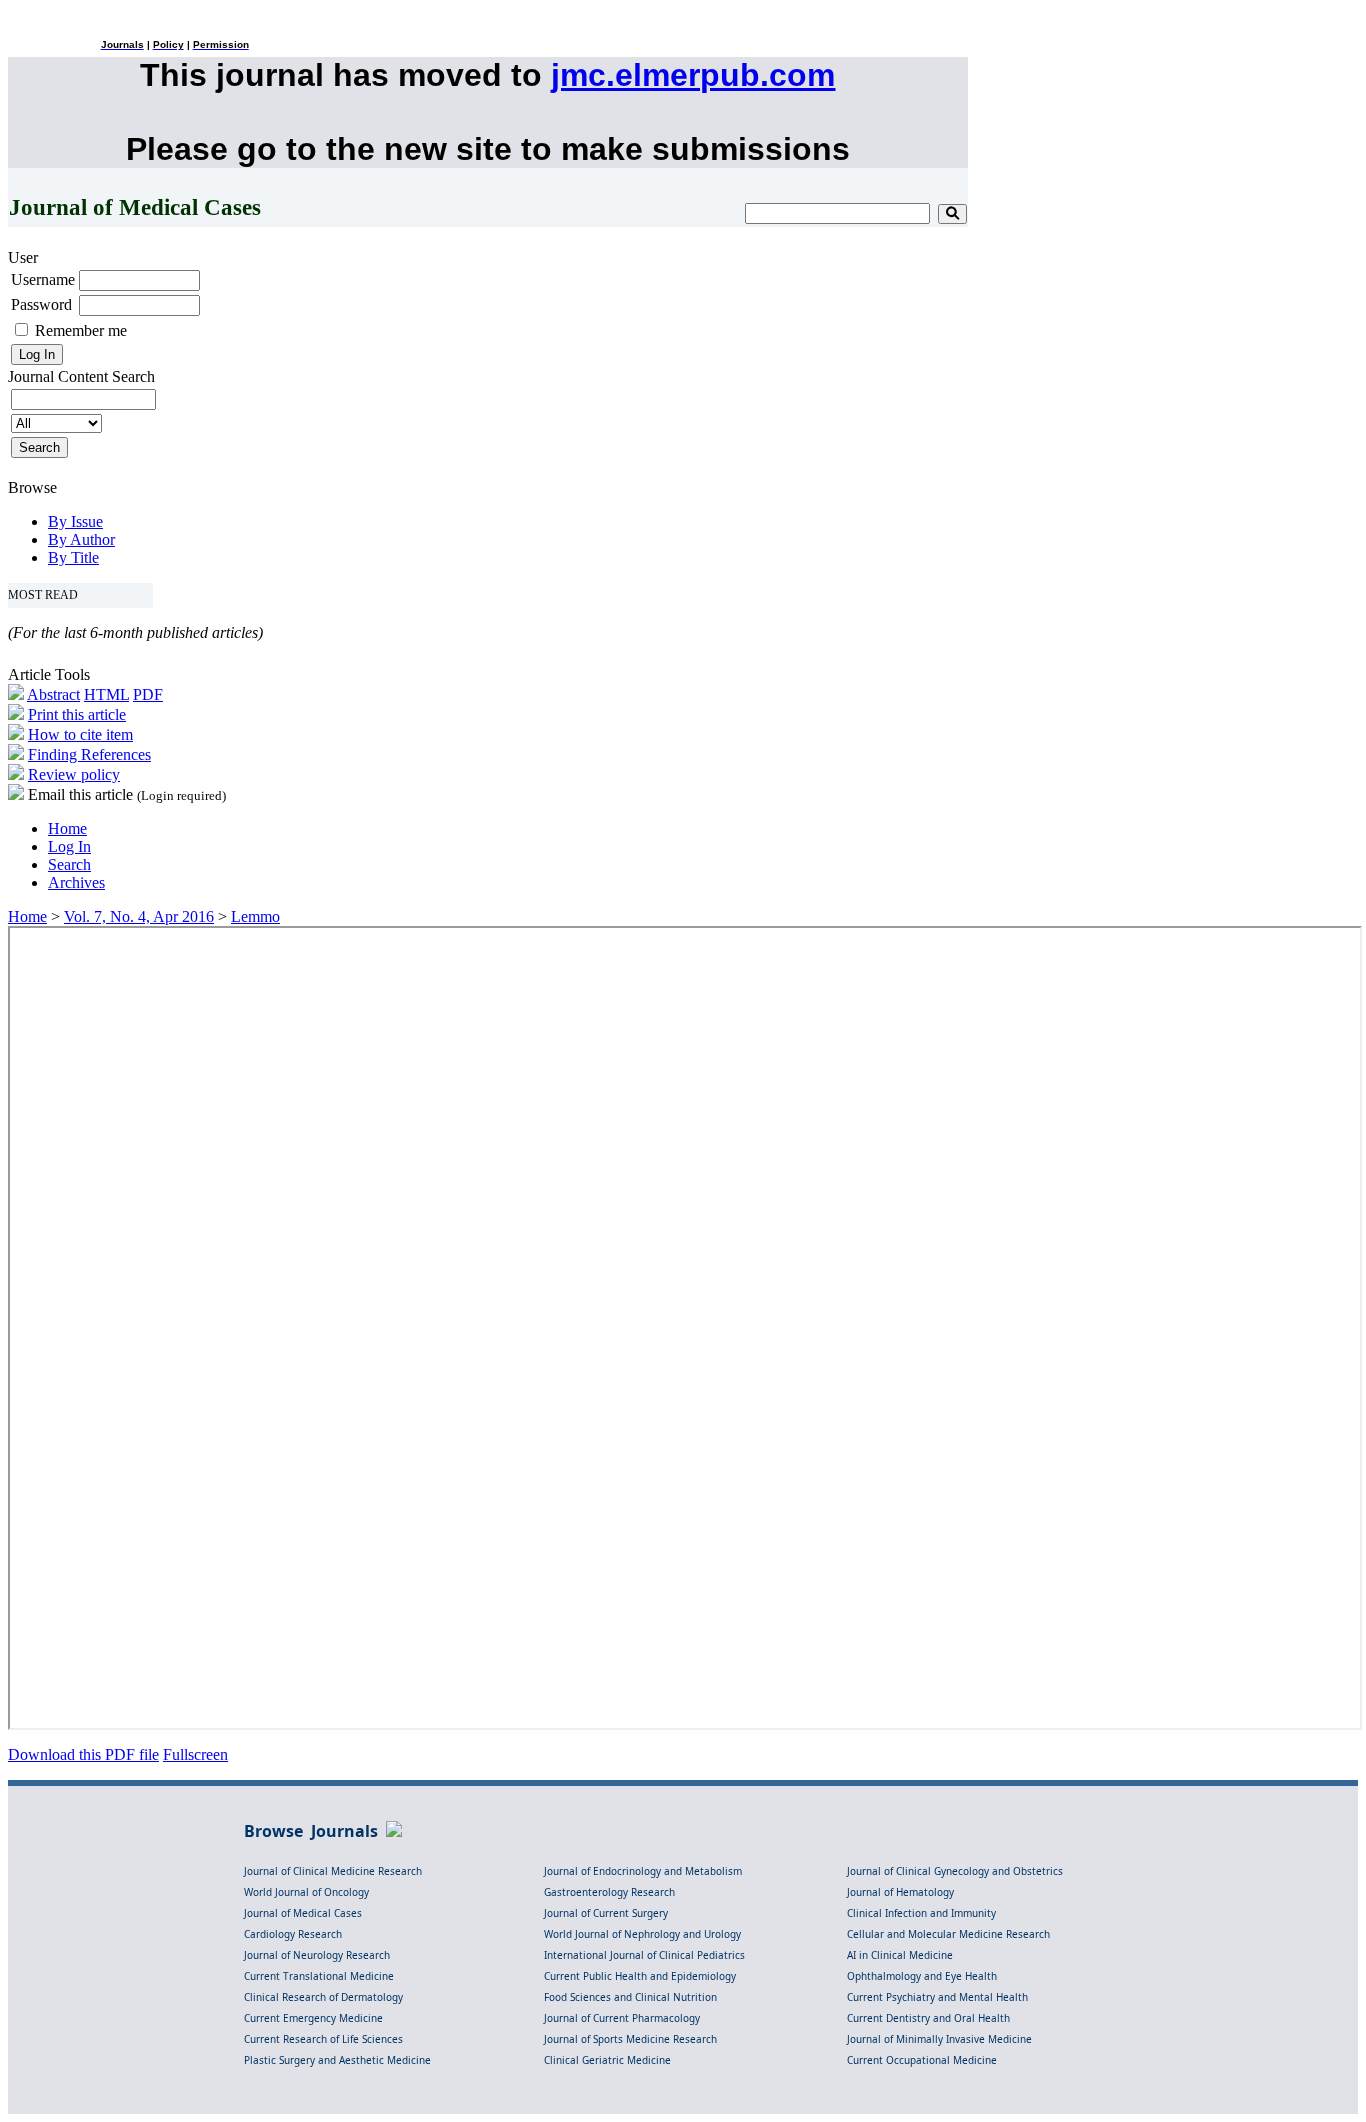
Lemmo (255, 916)
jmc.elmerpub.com (693, 75)
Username (43, 279)
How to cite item (80, 734)
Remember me (81, 330)
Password (41, 304)
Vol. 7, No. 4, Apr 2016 (139, 916)
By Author (81, 539)
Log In (69, 846)
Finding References (89, 754)
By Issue (75, 521)
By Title (73, 557)
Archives (76, 882)
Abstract (53, 694)
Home (67, 828)
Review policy (74, 774)
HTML (106, 694)
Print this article (77, 714)
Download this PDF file (83, 1754)
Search (69, 864)
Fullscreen (195, 1754)
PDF (148, 694)
